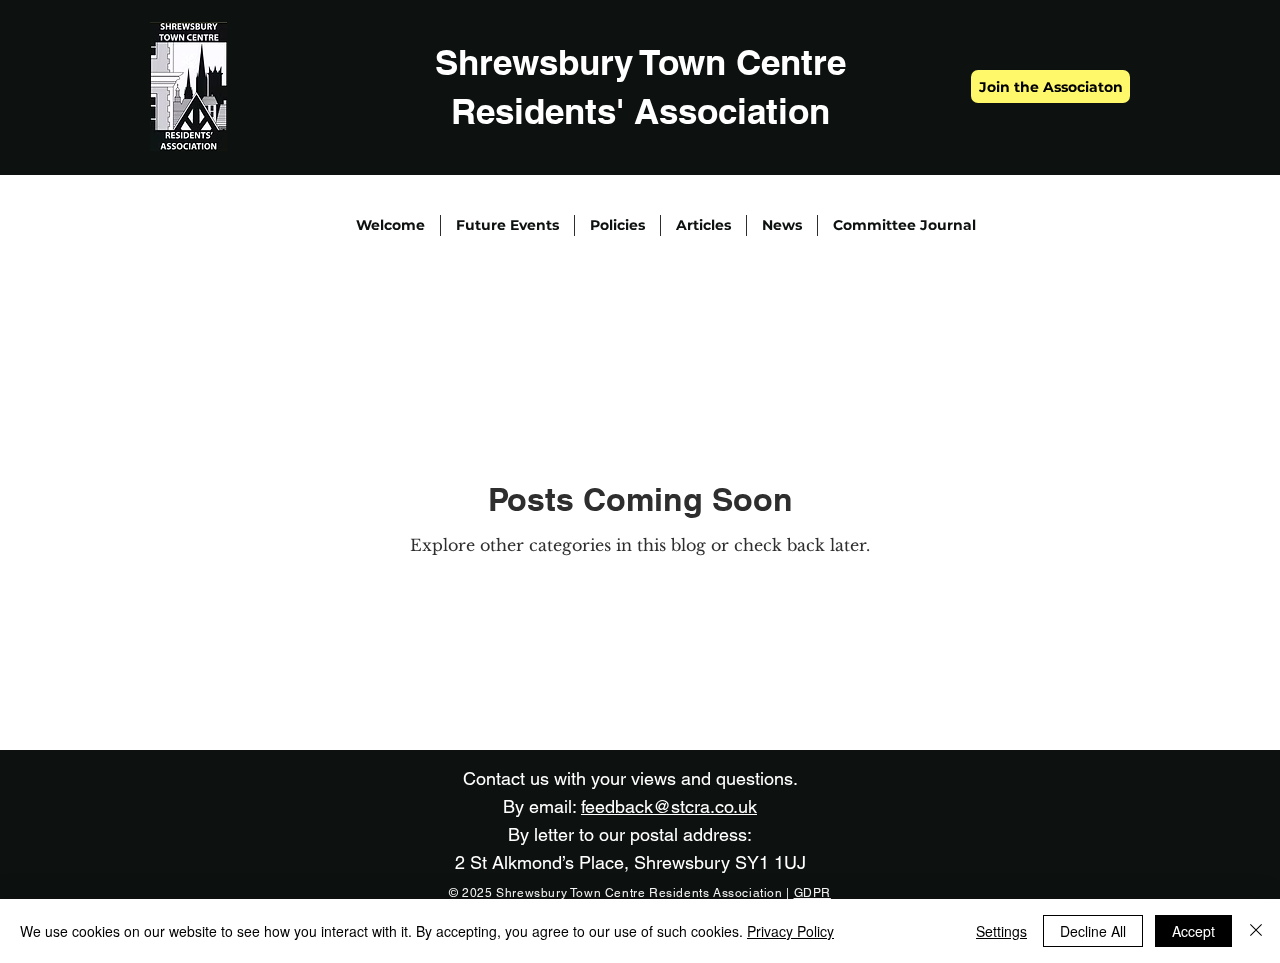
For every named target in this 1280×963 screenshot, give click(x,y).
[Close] (1256, 931)
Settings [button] (1001, 931)
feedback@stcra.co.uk (669, 806)
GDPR (812, 893)
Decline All (1093, 931)
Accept (1193, 931)
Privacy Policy (790, 931)
